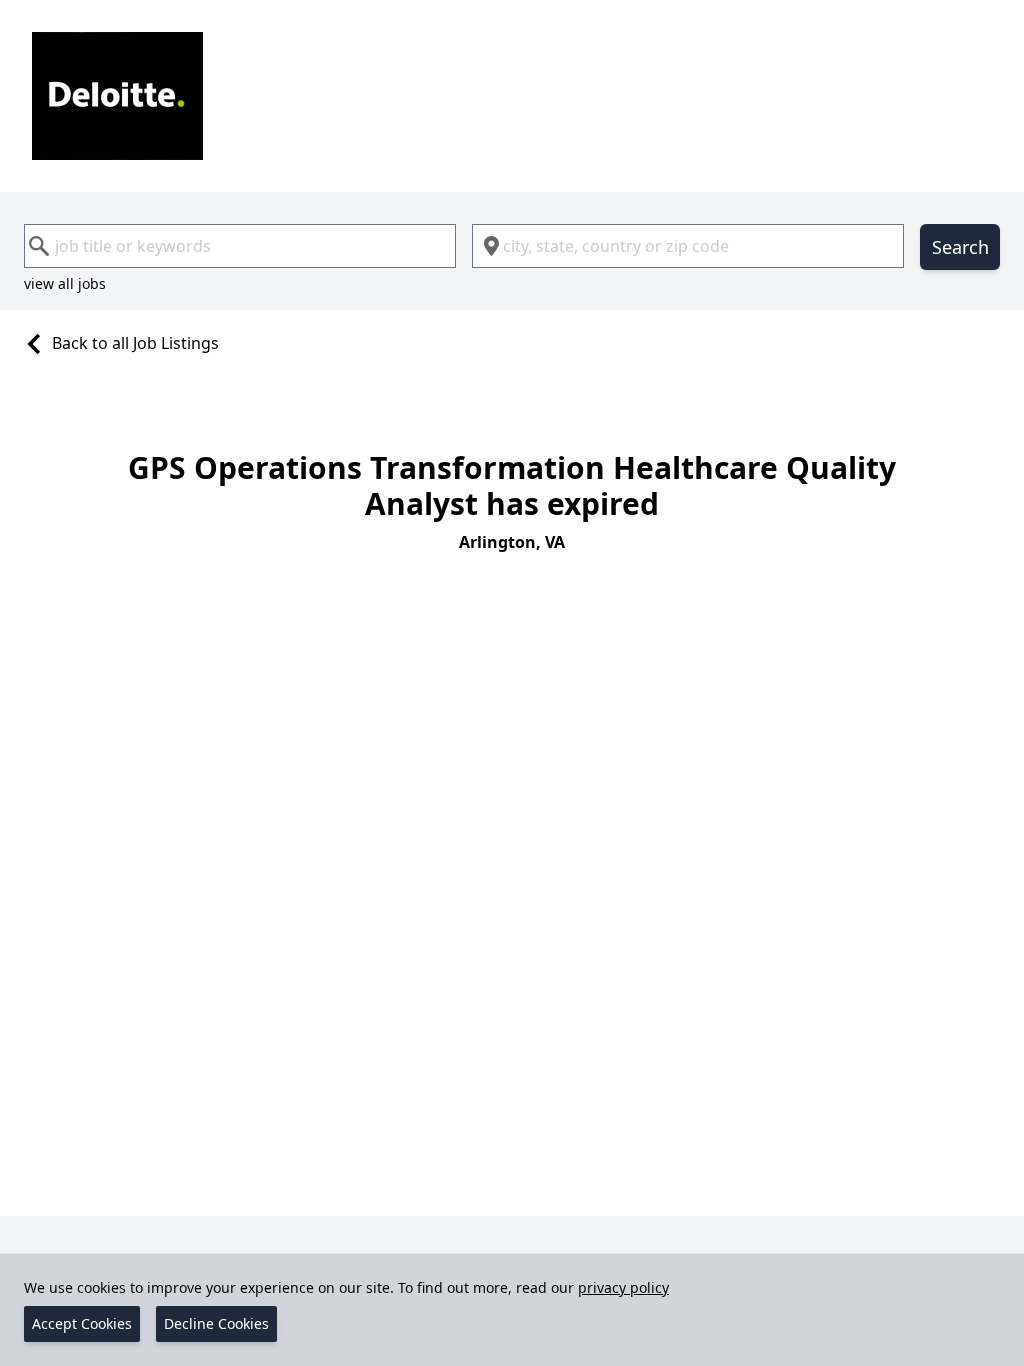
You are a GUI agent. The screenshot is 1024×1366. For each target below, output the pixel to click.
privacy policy (623, 1287)
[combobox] (240, 246)
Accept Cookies (82, 1323)
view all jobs (65, 283)
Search (960, 247)
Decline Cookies (216, 1323)
